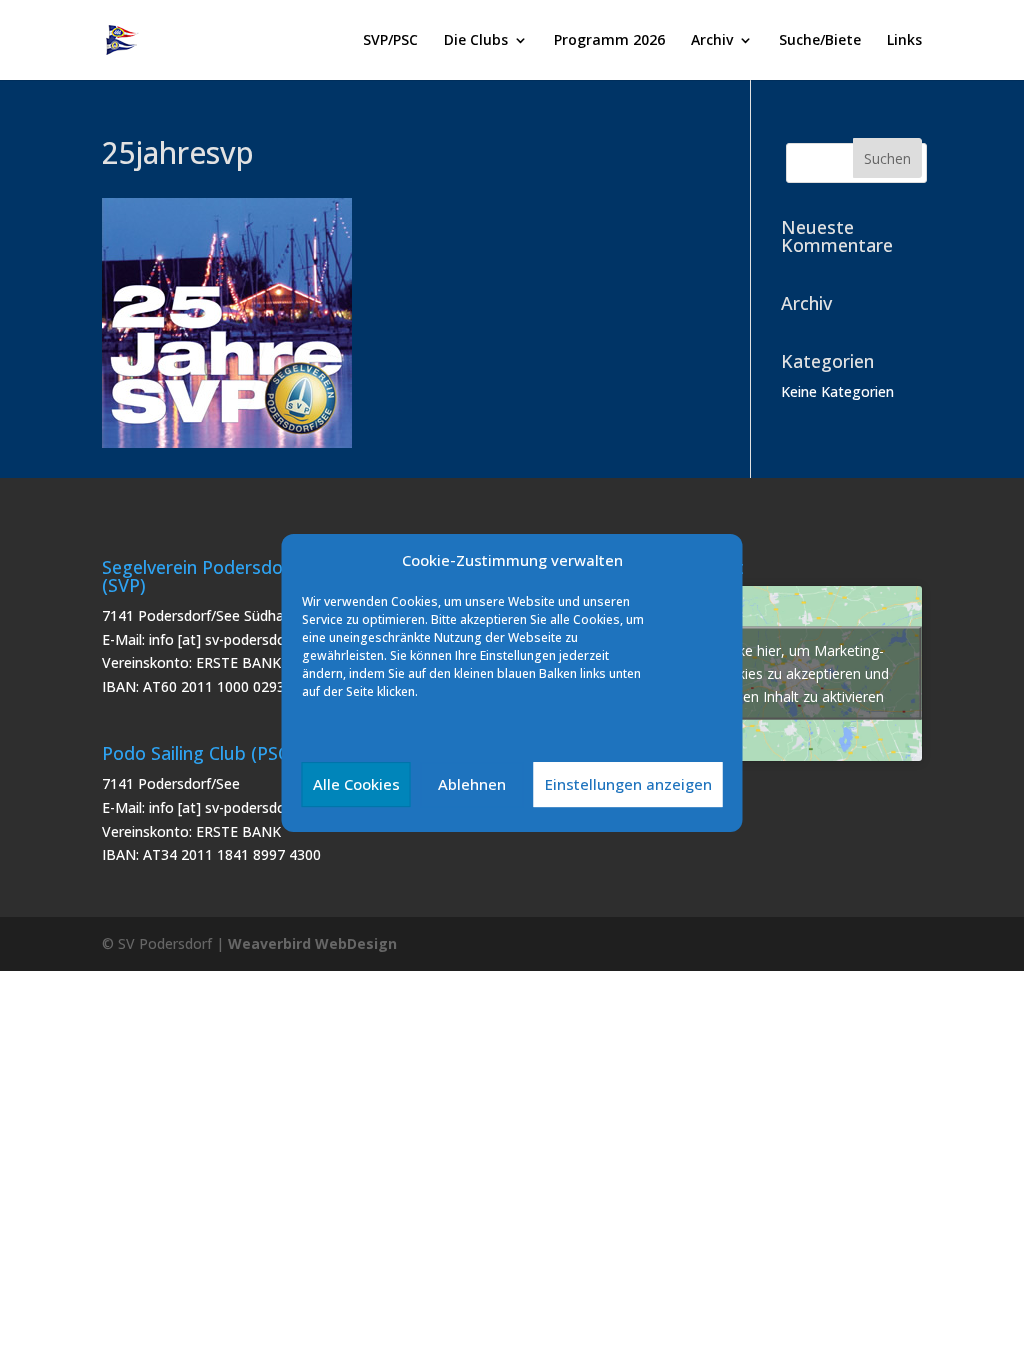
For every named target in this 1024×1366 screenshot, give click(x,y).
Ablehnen (472, 784)
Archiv (712, 41)
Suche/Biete (820, 41)
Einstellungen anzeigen (628, 784)
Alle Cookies (356, 784)
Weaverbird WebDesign (312, 943)
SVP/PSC (390, 41)
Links (904, 41)
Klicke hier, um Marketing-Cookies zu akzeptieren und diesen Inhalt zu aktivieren (800, 673)
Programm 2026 (609, 41)
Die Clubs (476, 41)
